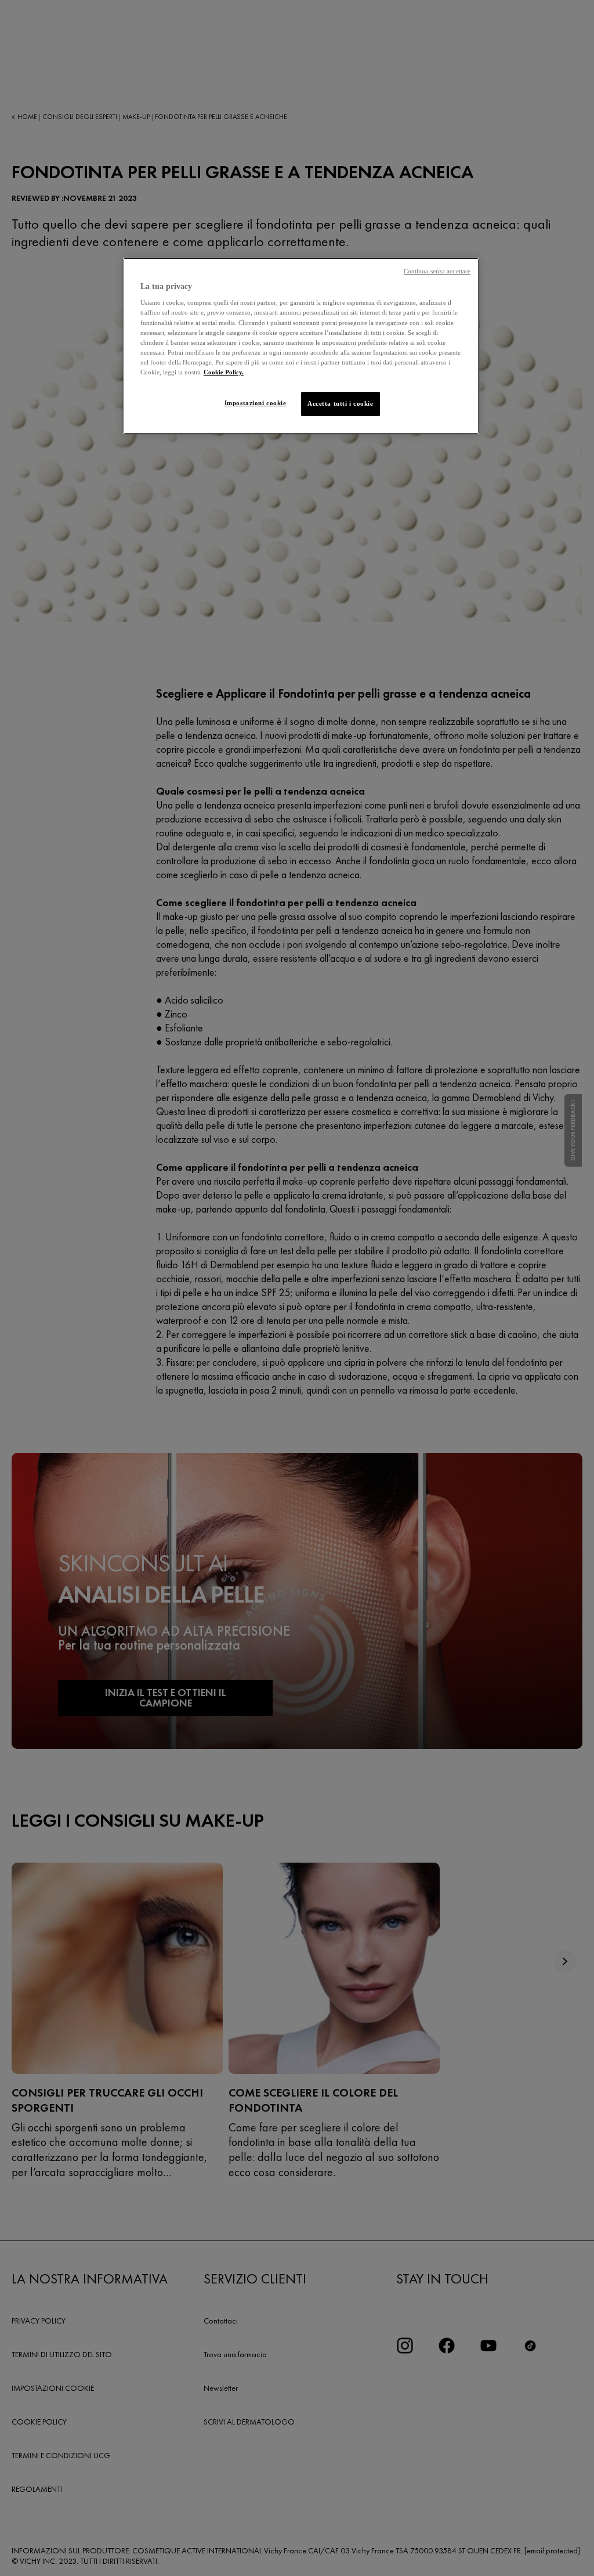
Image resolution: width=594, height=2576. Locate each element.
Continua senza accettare (437, 271)
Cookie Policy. (224, 372)
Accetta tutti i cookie (341, 403)
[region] (301, 346)
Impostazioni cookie (256, 403)
